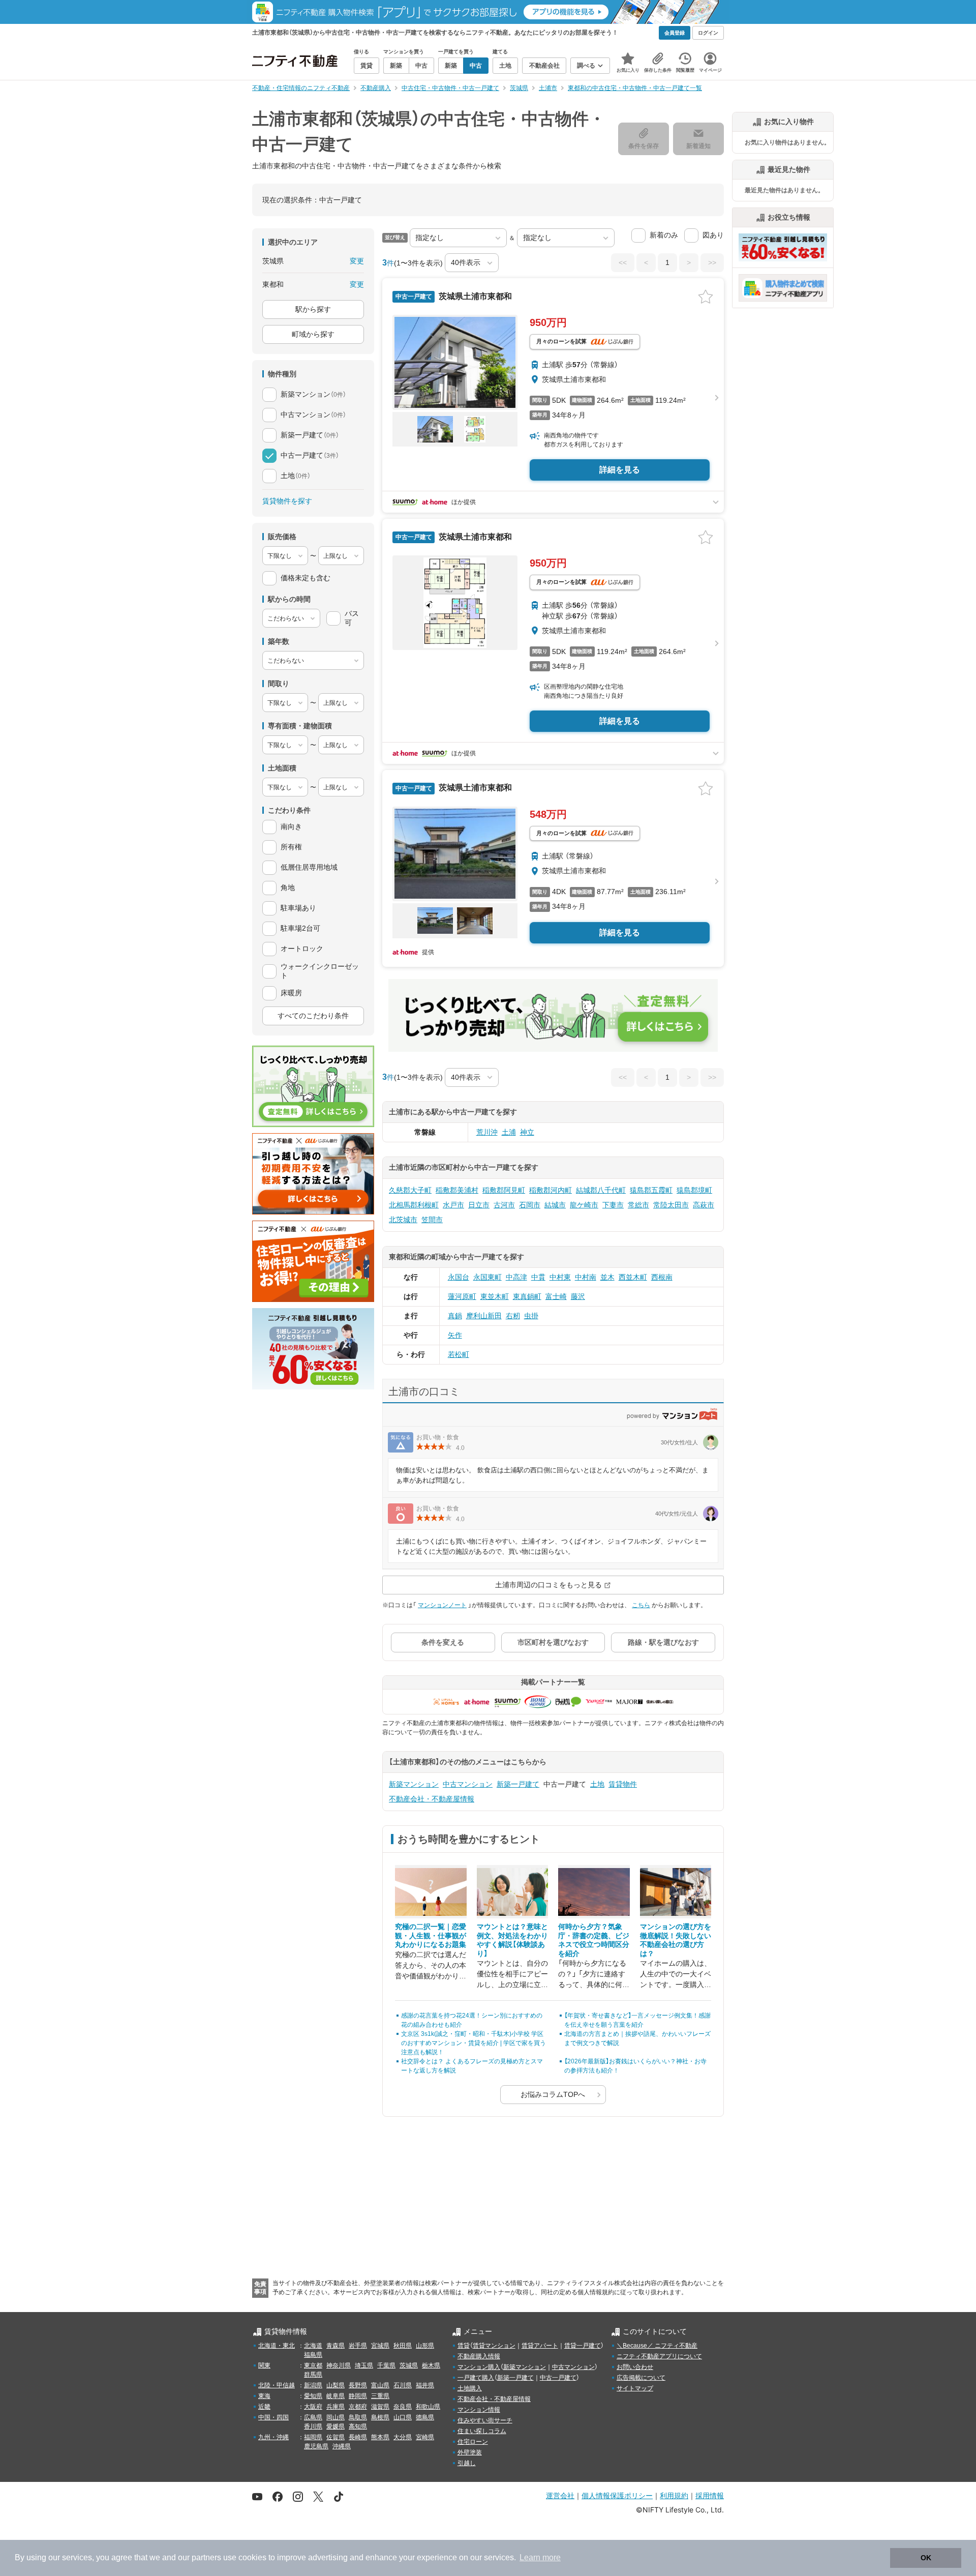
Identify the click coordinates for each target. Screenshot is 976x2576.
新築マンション (414, 1784)
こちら (641, 1605)
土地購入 (470, 2388)
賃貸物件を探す (287, 501)
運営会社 (560, 2495)
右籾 (513, 1316)
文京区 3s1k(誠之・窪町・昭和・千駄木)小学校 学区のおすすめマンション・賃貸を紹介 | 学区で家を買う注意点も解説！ (474, 2043)
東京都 (313, 2365)
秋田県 (403, 2346)
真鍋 (455, 1316)
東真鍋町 (527, 1296)
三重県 (380, 2396)
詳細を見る (620, 470)
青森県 (335, 2346)
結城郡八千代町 (601, 1190)
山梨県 (335, 2385)
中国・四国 (273, 2417)
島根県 (380, 2417)
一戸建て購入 (476, 2378)
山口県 (403, 2417)
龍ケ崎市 (584, 1205)
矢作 (455, 1335)
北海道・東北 (277, 2346)
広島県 (313, 2417)
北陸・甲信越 (277, 2385)
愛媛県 (335, 2426)
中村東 (560, 1277)
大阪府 (313, 2407)
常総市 (638, 1205)
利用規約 (674, 2495)
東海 (264, 2396)
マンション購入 (479, 2367)
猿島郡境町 (694, 1190)
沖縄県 (342, 2446)
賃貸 (464, 2346)
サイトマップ (635, 2388)
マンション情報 (479, 2410)
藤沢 (578, 1296)
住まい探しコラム (482, 2431)
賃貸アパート (540, 2346)
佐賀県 (335, 2437)
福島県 (313, 2355)
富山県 (380, 2385)
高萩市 (704, 1205)
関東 (264, 2365)
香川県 (313, 2426)
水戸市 (453, 1205)
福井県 (425, 2385)
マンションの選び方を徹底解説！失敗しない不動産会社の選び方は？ (676, 1940)
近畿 (264, 2407)
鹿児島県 (316, 2446)
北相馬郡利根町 (414, 1205)
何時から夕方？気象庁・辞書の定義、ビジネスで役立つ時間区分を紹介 (594, 1940)
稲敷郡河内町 (551, 1190)
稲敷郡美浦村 (457, 1190)
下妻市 (613, 1205)
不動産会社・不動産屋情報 (432, 1799)
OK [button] (926, 2558)
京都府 (358, 2407)
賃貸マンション (494, 2346)
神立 (527, 1132)
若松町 (459, 1354)
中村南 (586, 1277)
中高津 (516, 1277)
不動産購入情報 (479, 2356)
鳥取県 (358, 2417)
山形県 (425, 2346)
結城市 (555, 1205)
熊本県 (380, 2437)
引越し (467, 2463)
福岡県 (313, 2437)
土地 (597, 1784)
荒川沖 (487, 1132)
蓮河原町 (462, 1296)
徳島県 (425, 2417)
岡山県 (335, 2417)
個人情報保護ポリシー (617, 2495)
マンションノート (442, 1605)
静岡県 (358, 2396)
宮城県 (380, 2346)
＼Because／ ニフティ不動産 (657, 2346)
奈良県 (403, 2407)
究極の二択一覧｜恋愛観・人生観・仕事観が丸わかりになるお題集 (431, 1935)
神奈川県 (339, 2365)
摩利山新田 (484, 1316)
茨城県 (409, 2365)
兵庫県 (335, 2407)
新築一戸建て (518, 1784)
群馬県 (313, 2375)
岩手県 (358, 2346)
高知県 (358, 2426)
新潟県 (313, 2385)
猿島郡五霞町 (651, 1190)
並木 (607, 1277)
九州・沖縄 (273, 2437)
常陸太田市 (671, 1205)
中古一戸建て (558, 2378)
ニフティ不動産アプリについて (659, 2356)
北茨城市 (403, 1220)
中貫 (538, 1277)
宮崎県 (425, 2437)
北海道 (313, 2346)
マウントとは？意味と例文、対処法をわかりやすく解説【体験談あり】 (512, 1940)
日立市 (479, 1205)
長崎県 (358, 2437)
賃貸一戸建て (583, 2346)
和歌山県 (428, 2407)
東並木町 (495, 1296)
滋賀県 (380, 2407)
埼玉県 (364, 2365)
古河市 (504, 1205)
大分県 (403, 2437)
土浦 (509, 1132)
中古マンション (468, 1784)
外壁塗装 (470, 2452)
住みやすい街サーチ (485, 2420)
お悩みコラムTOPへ (553, 2094)
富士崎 (556, 1296)
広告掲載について (641, 2378)
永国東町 (487, 1277)
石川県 (403, 2385)
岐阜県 (335, 2396)
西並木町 (633, 1277)
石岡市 (530, 1205)
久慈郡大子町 (410, 1190)
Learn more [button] (540, 2557)
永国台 (459, 1277)
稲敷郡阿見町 (504, 1190)
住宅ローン (473, 2442)
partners (206, 2557)
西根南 (662, 1277)
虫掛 (531, 1316)
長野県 (358, 2385)
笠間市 (432, 1220)
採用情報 (710, 2495)
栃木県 (431, 2365)
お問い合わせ (635, 2367)
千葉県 (386, 2365)
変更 (357, 261)
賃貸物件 (623, 1784)
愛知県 (313, 2396)
